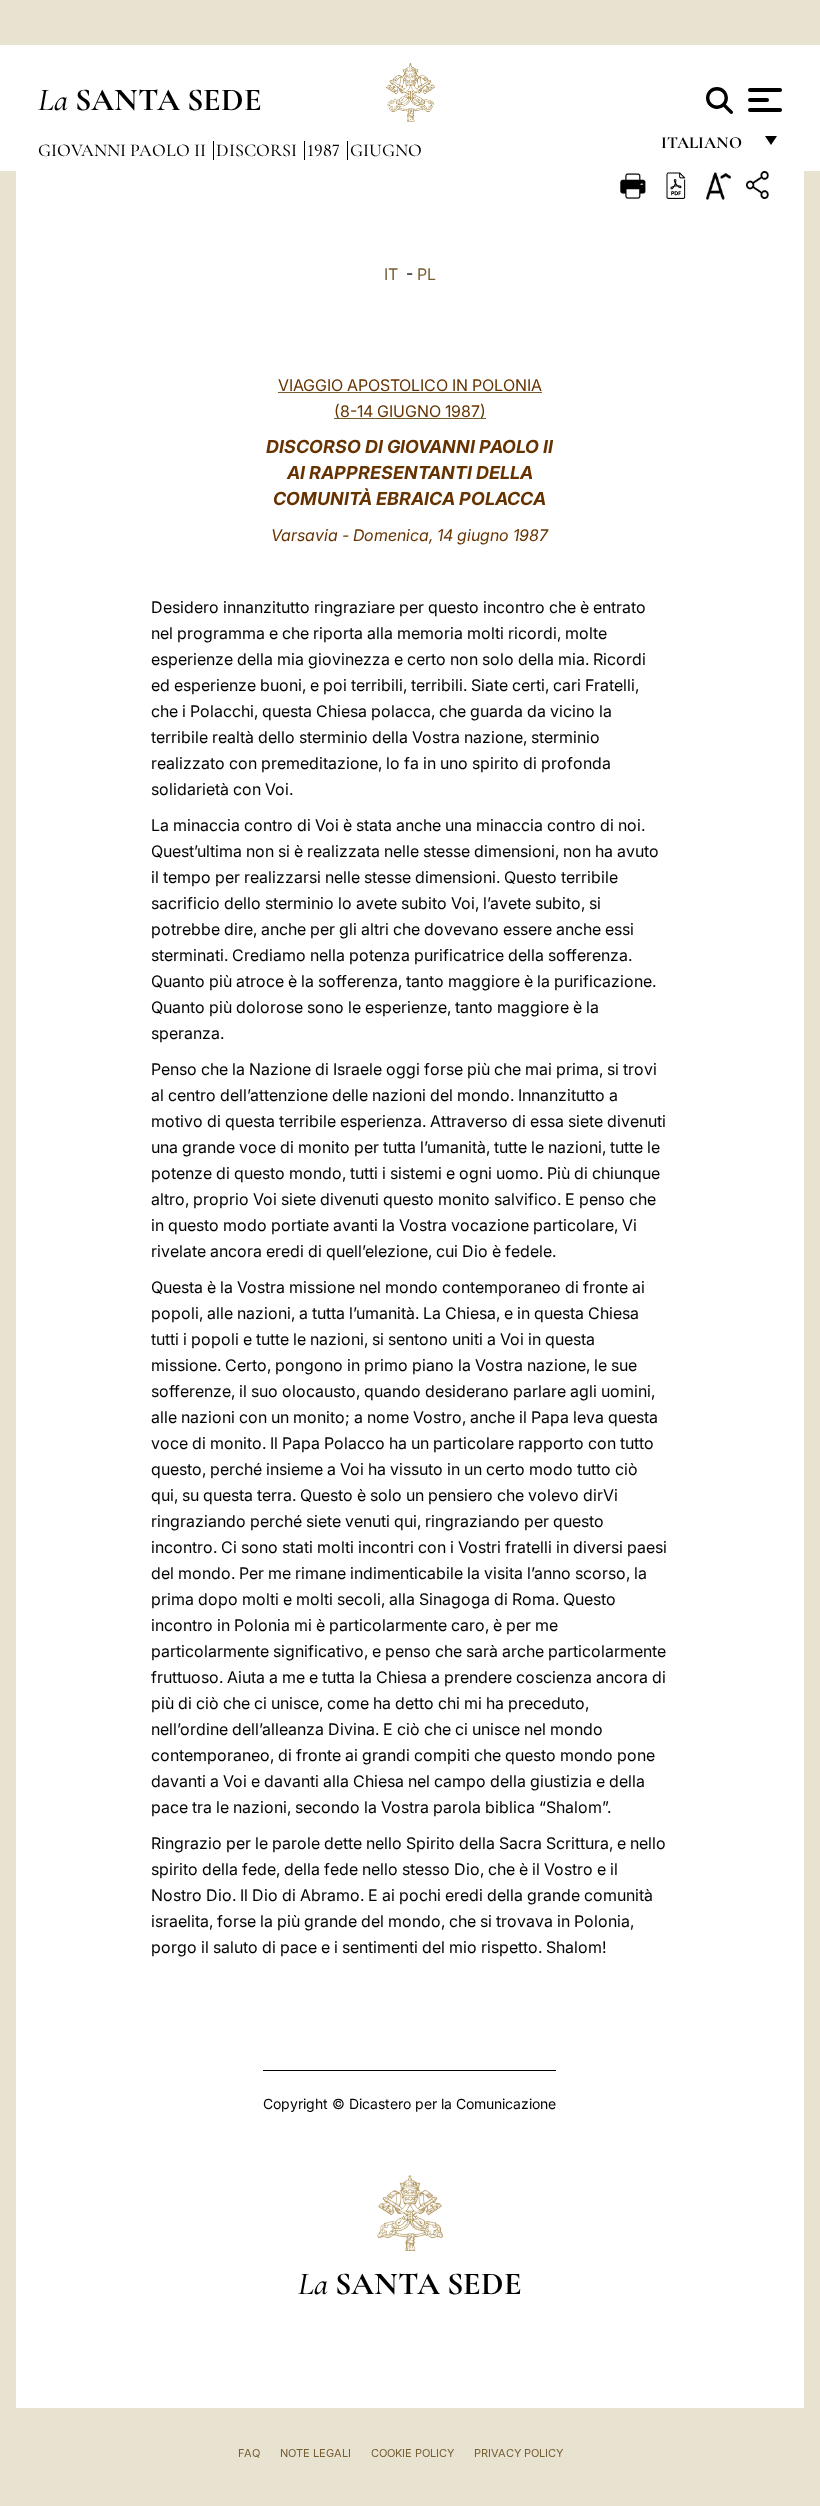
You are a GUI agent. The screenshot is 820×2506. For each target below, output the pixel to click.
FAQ (249, 2453)
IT (391, 274)
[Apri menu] (762, 100)
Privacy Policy (518, 2453)
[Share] (760, 188)
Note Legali (315, 2453)
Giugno (386, 150)
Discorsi (258, 150)
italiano (705, 147)
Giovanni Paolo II (124, 150)
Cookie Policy (412, 2453)
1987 (325, 150)
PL (426, 274)
